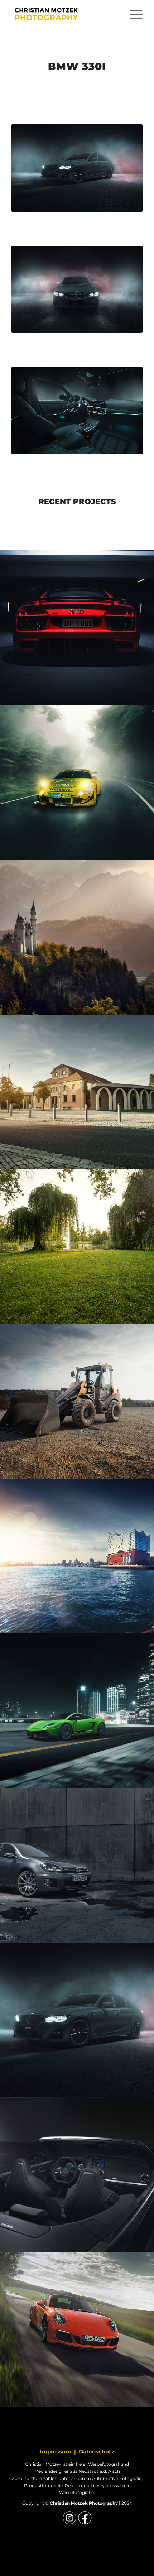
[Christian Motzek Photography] (64, 14)
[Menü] (133, 14)
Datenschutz (97, 2451)
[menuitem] (133, 14)
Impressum (56, 2451)
